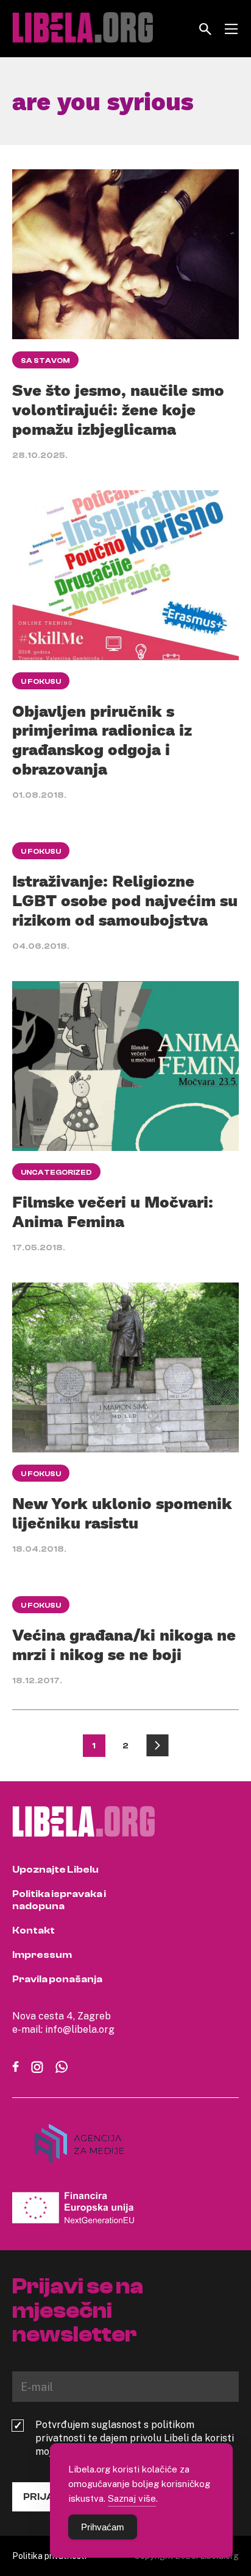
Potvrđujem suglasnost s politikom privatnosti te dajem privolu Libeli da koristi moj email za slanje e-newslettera (135, 2438)
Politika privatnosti (49, 2556)
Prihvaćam (103, 2527)
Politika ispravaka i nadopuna (59, 1900)
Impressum (42, 1955)
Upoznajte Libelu (55, 1870)
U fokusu (41, 681)
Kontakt (34, 1930)
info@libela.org (80, 2029)
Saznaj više (132, 2498)
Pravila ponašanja (57, 1979)
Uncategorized (56, 1172)
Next (157, 1746)
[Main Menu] (231, 29)
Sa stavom (45, 361)
